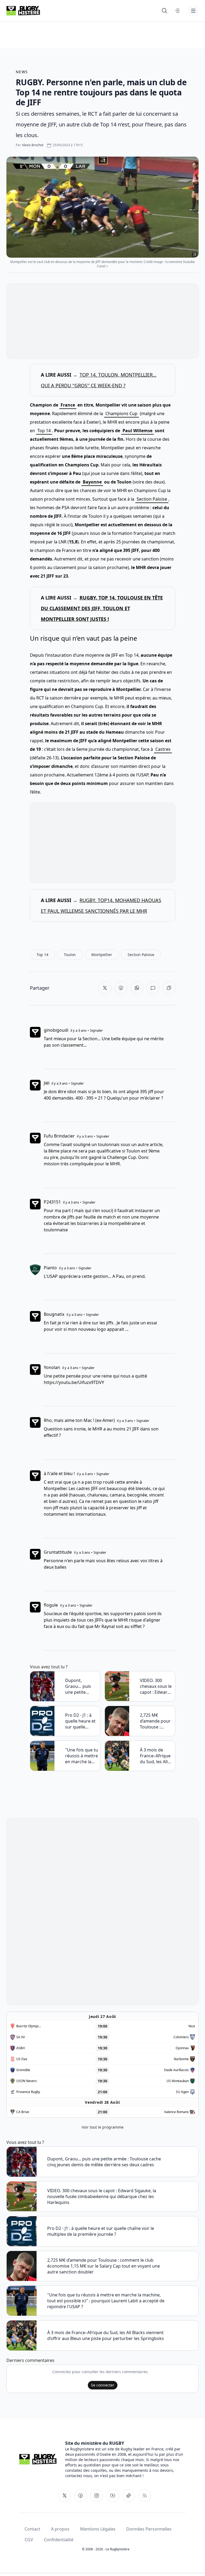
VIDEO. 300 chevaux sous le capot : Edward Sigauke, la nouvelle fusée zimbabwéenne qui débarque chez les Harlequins (156, 1686)
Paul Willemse (137, 431)
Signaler (96, 1030)
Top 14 (44, 431)
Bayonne (92, 482)
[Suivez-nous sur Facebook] (81, 2496)
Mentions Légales (98, 2529)
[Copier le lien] (169, 988)
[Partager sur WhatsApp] (137, 988)
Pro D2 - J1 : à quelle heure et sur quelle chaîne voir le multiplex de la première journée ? (80, 1721)
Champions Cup (121, 413)
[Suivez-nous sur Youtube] (113, 2496)
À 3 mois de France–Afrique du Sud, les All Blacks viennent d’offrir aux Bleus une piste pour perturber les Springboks (156, 1756)
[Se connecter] (177, 11)
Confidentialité (59, 2540)
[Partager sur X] (105, 988)
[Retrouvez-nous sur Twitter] (65, 2496)
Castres (163, 749)
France (68, 405)
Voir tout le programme (103, 2127)
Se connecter (103, 2385)
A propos (60, 2529)
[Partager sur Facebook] (121, 988)
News (22, 72)
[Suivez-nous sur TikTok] (129, 2496)
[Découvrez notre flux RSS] (145, 2496)
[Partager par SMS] (153, 988)
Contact (32, 2529)
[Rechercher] (164, 11)
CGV (29, 2540)
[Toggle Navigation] (193, 11)
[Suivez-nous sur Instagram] (97, 2496)
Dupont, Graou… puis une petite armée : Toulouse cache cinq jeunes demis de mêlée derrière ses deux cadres (81, 1686)
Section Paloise (152, 499)
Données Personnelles (149, 2529)
